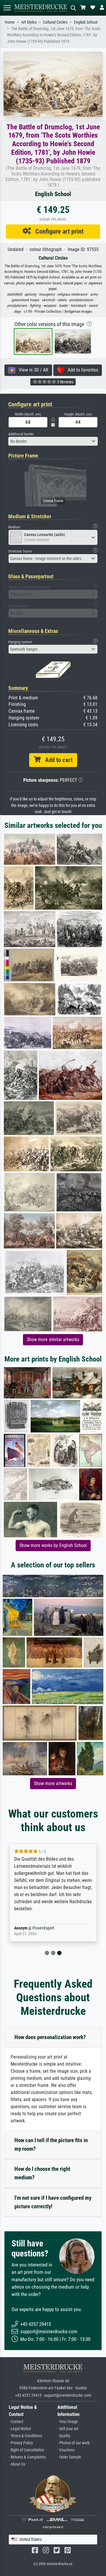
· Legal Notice (20, 2429)
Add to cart (57, 760)
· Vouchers (66, 2450)
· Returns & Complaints (27, 2457)
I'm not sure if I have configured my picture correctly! (53, 2202)
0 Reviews (65, 382)
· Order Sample (69, 2457)
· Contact (16, 2422)
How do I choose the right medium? (42, 2173)
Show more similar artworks (53, 1340)
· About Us (17, 2464)
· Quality (64, 2436)
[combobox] (53, 441)
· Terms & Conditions (25, 2436)
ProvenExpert (43, 1928)
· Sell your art (68, 2429)
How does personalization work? (50, 2037)
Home (10, 22)
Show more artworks (53, 1783)
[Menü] (7, 8)
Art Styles (29, 22)
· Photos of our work (73, 2443)
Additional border (21, 434)
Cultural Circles (55, 22)
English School (86, 22)
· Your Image (68, 2422)
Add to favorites (81, 370)
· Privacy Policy (21, 2443)
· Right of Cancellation (26, 2450)
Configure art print (57, 231)
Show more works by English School (53, 1545)
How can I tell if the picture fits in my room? (51, 2145)
